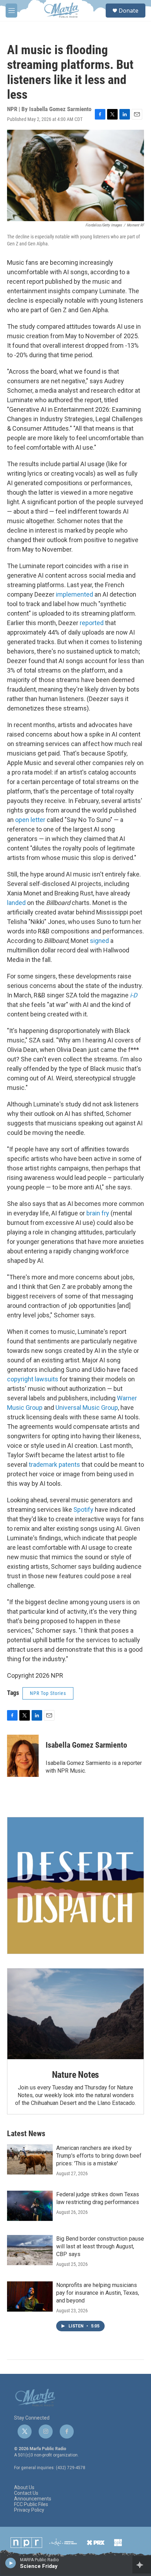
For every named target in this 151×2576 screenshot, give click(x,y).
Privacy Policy (29, 2510)
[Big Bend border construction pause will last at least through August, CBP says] (30, 2250)
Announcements (33, 2499)
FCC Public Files (31, 2504)
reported (92, 623)
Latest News (26, 2134)
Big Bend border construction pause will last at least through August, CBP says (100, 2246)
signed (99, 941)
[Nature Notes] (75, 2014)
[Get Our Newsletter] (75, 1886)
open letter (30, 820)
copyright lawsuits (33, 1379)
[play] (11, 2563)
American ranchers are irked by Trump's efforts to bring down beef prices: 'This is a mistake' (99, 2156)
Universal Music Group (87, 1408)
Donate (129, 11)
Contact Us (26, 2493)
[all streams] (142, 2565)
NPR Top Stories (48, 1693)
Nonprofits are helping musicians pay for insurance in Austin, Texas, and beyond (98, 2293)
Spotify (83, 1509)
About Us (24, 2488)
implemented (74, 594)
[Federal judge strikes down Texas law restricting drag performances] (30, 2206)
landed (16, 903)
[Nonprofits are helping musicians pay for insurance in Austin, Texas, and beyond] (30, 2296)
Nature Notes (76, 2075)
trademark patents (54, 1464)
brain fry (98, 1213)
